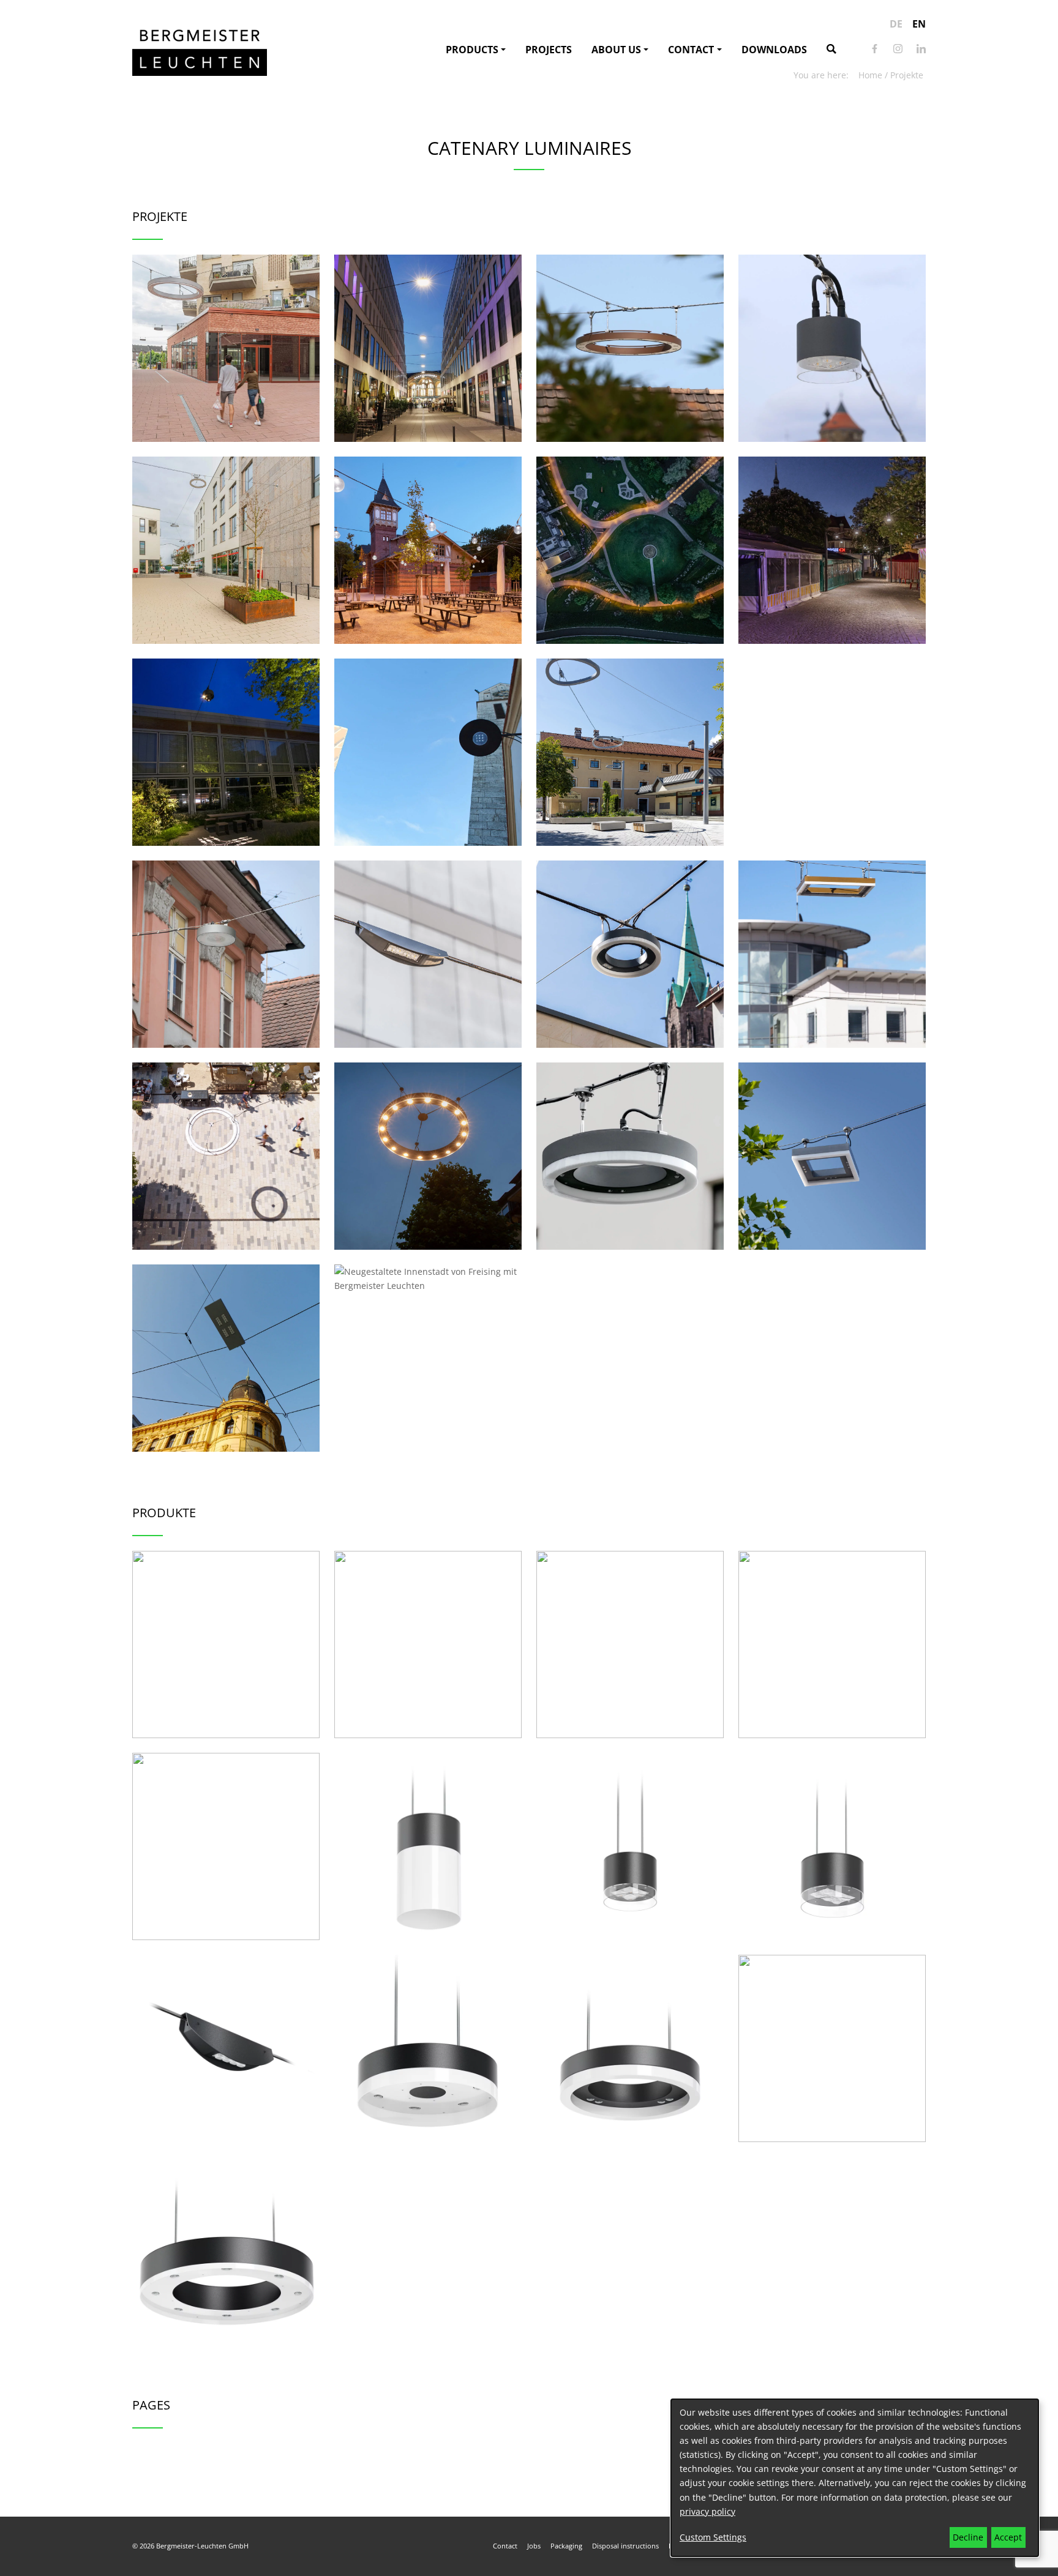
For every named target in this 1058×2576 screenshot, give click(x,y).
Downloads (774, 50)
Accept (1008, 2537)
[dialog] (855, 2478)
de (896, 24)
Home (870, 75)
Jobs (534, 2546)
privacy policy (707, 2511)
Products (472, 50)
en (919, 24)
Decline (968, 2537)
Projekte (907, 75)
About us (616, 50)
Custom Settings (713, 2537)
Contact (691, 50)
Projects (549, 50)
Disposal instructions (625, 2546)
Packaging (566, 2546)
